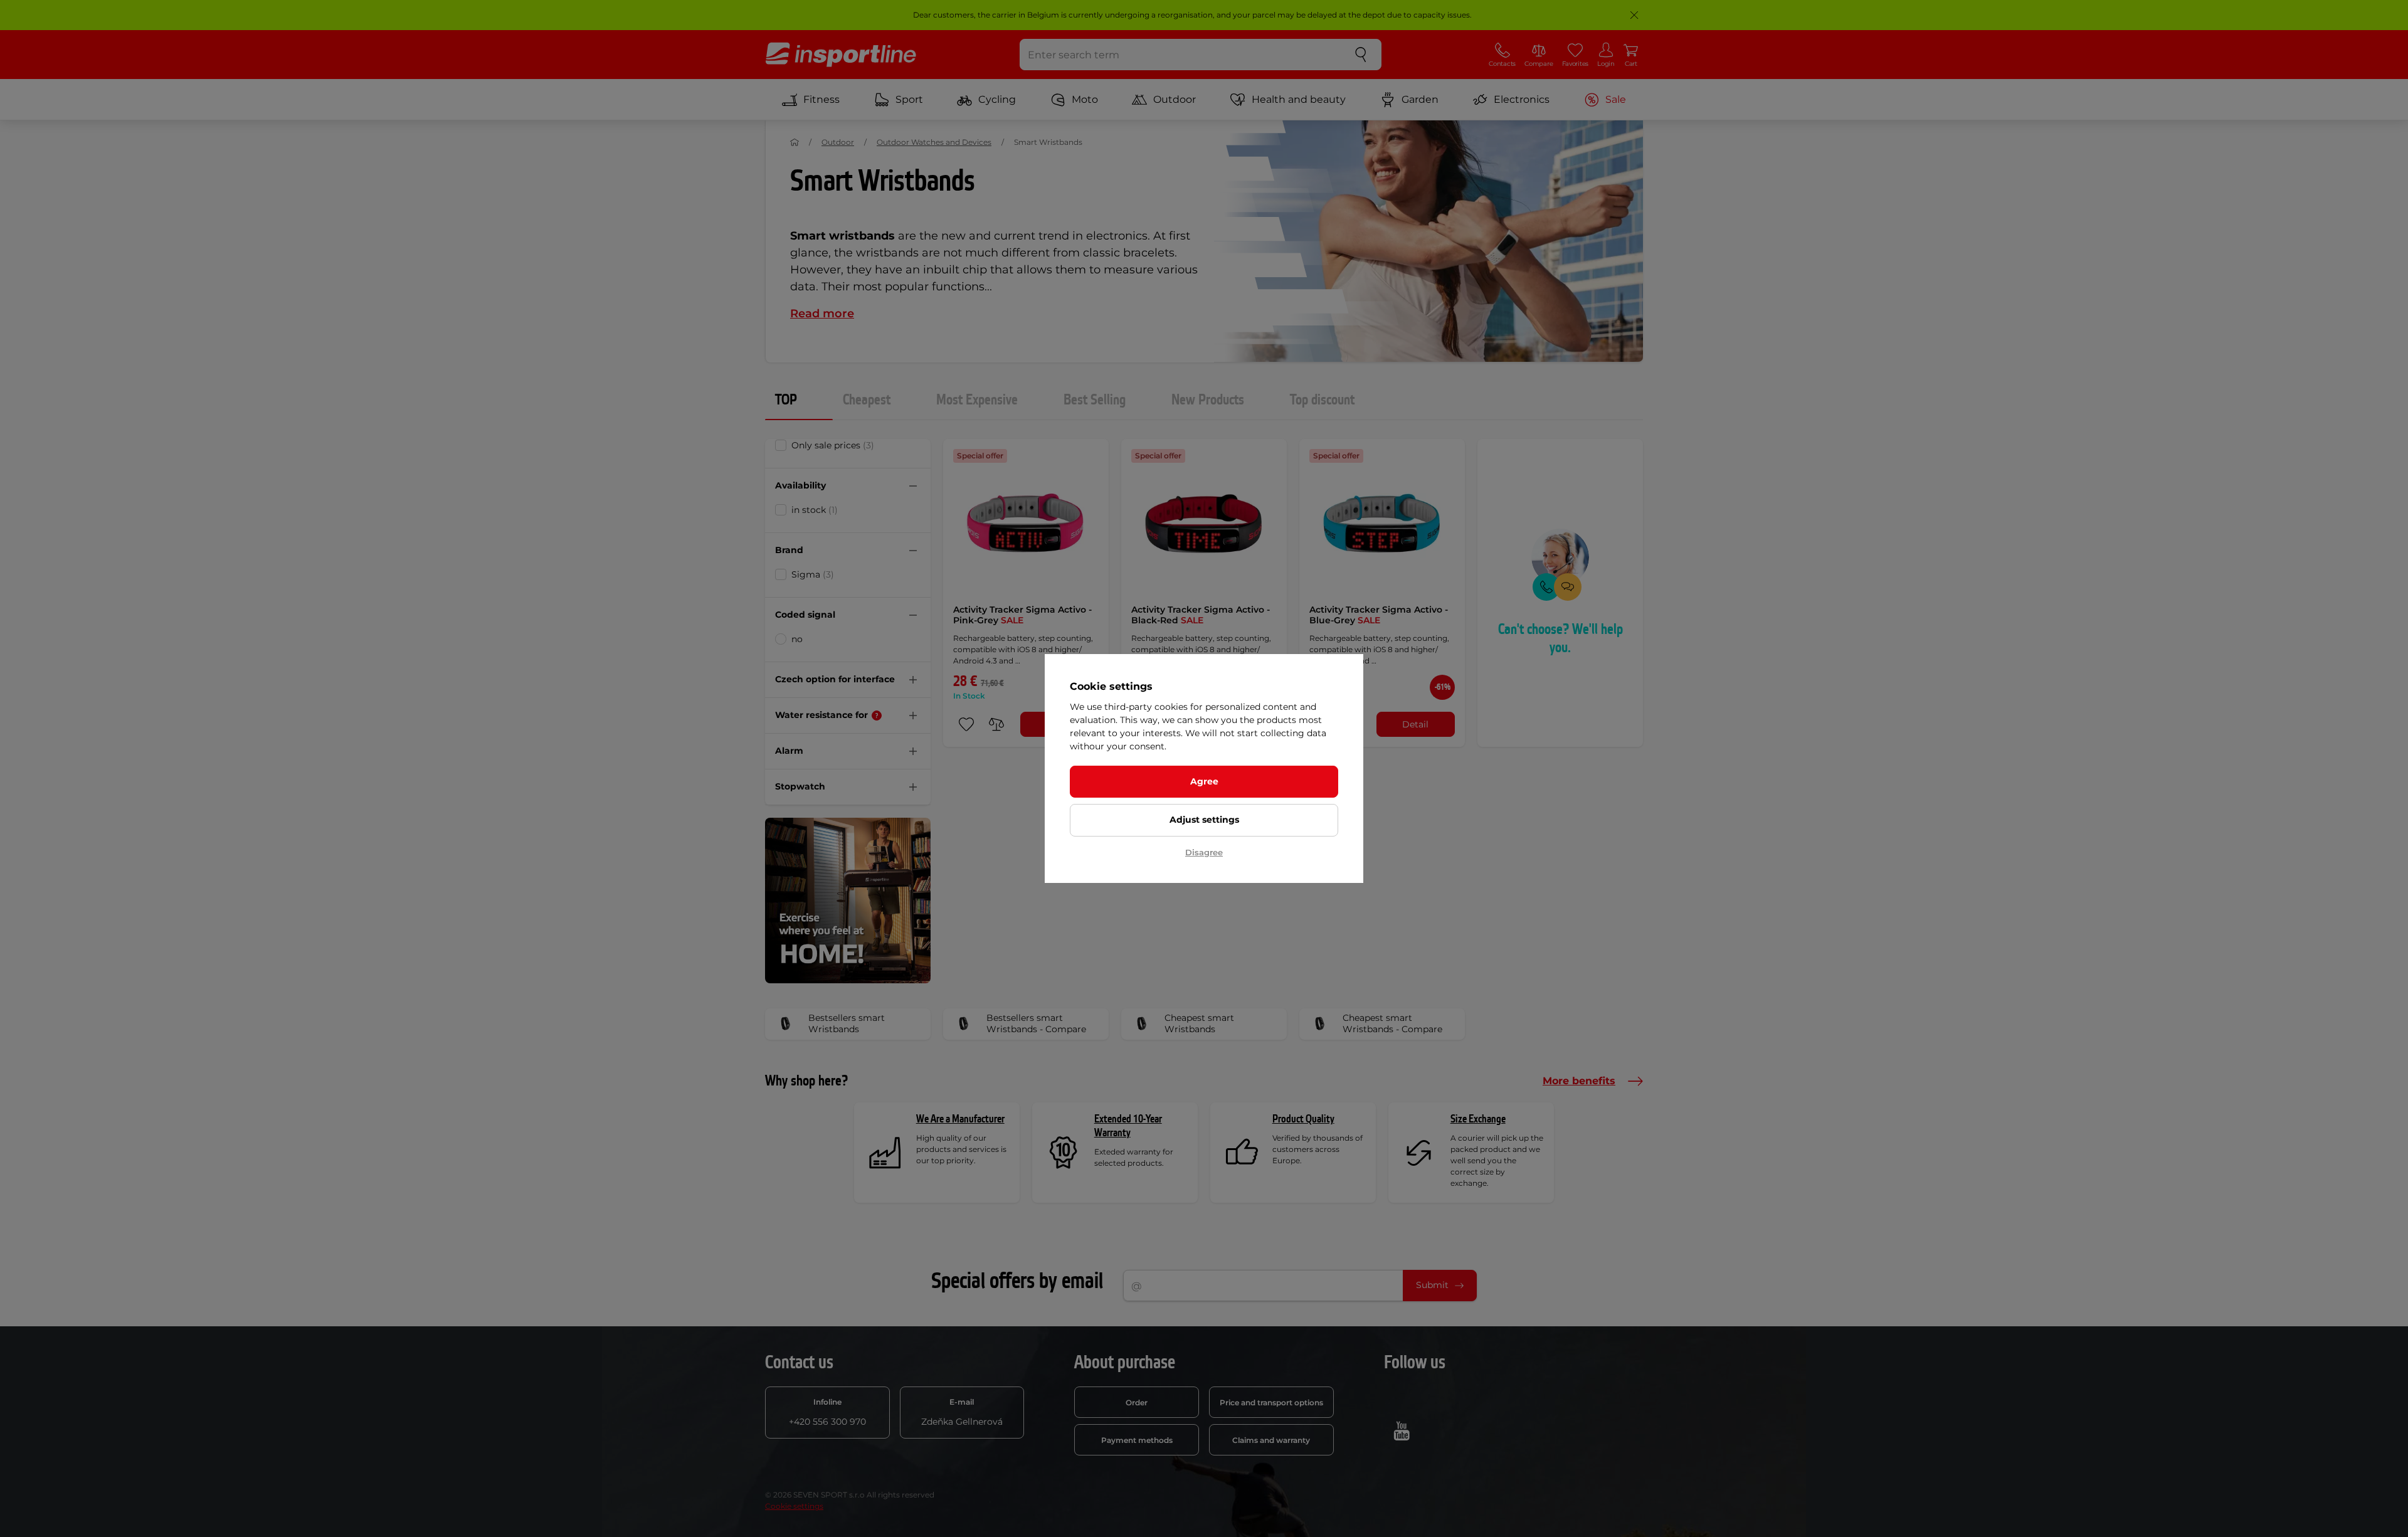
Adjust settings (1204, 820)
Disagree (1204, 852)
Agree (1204, 781)
